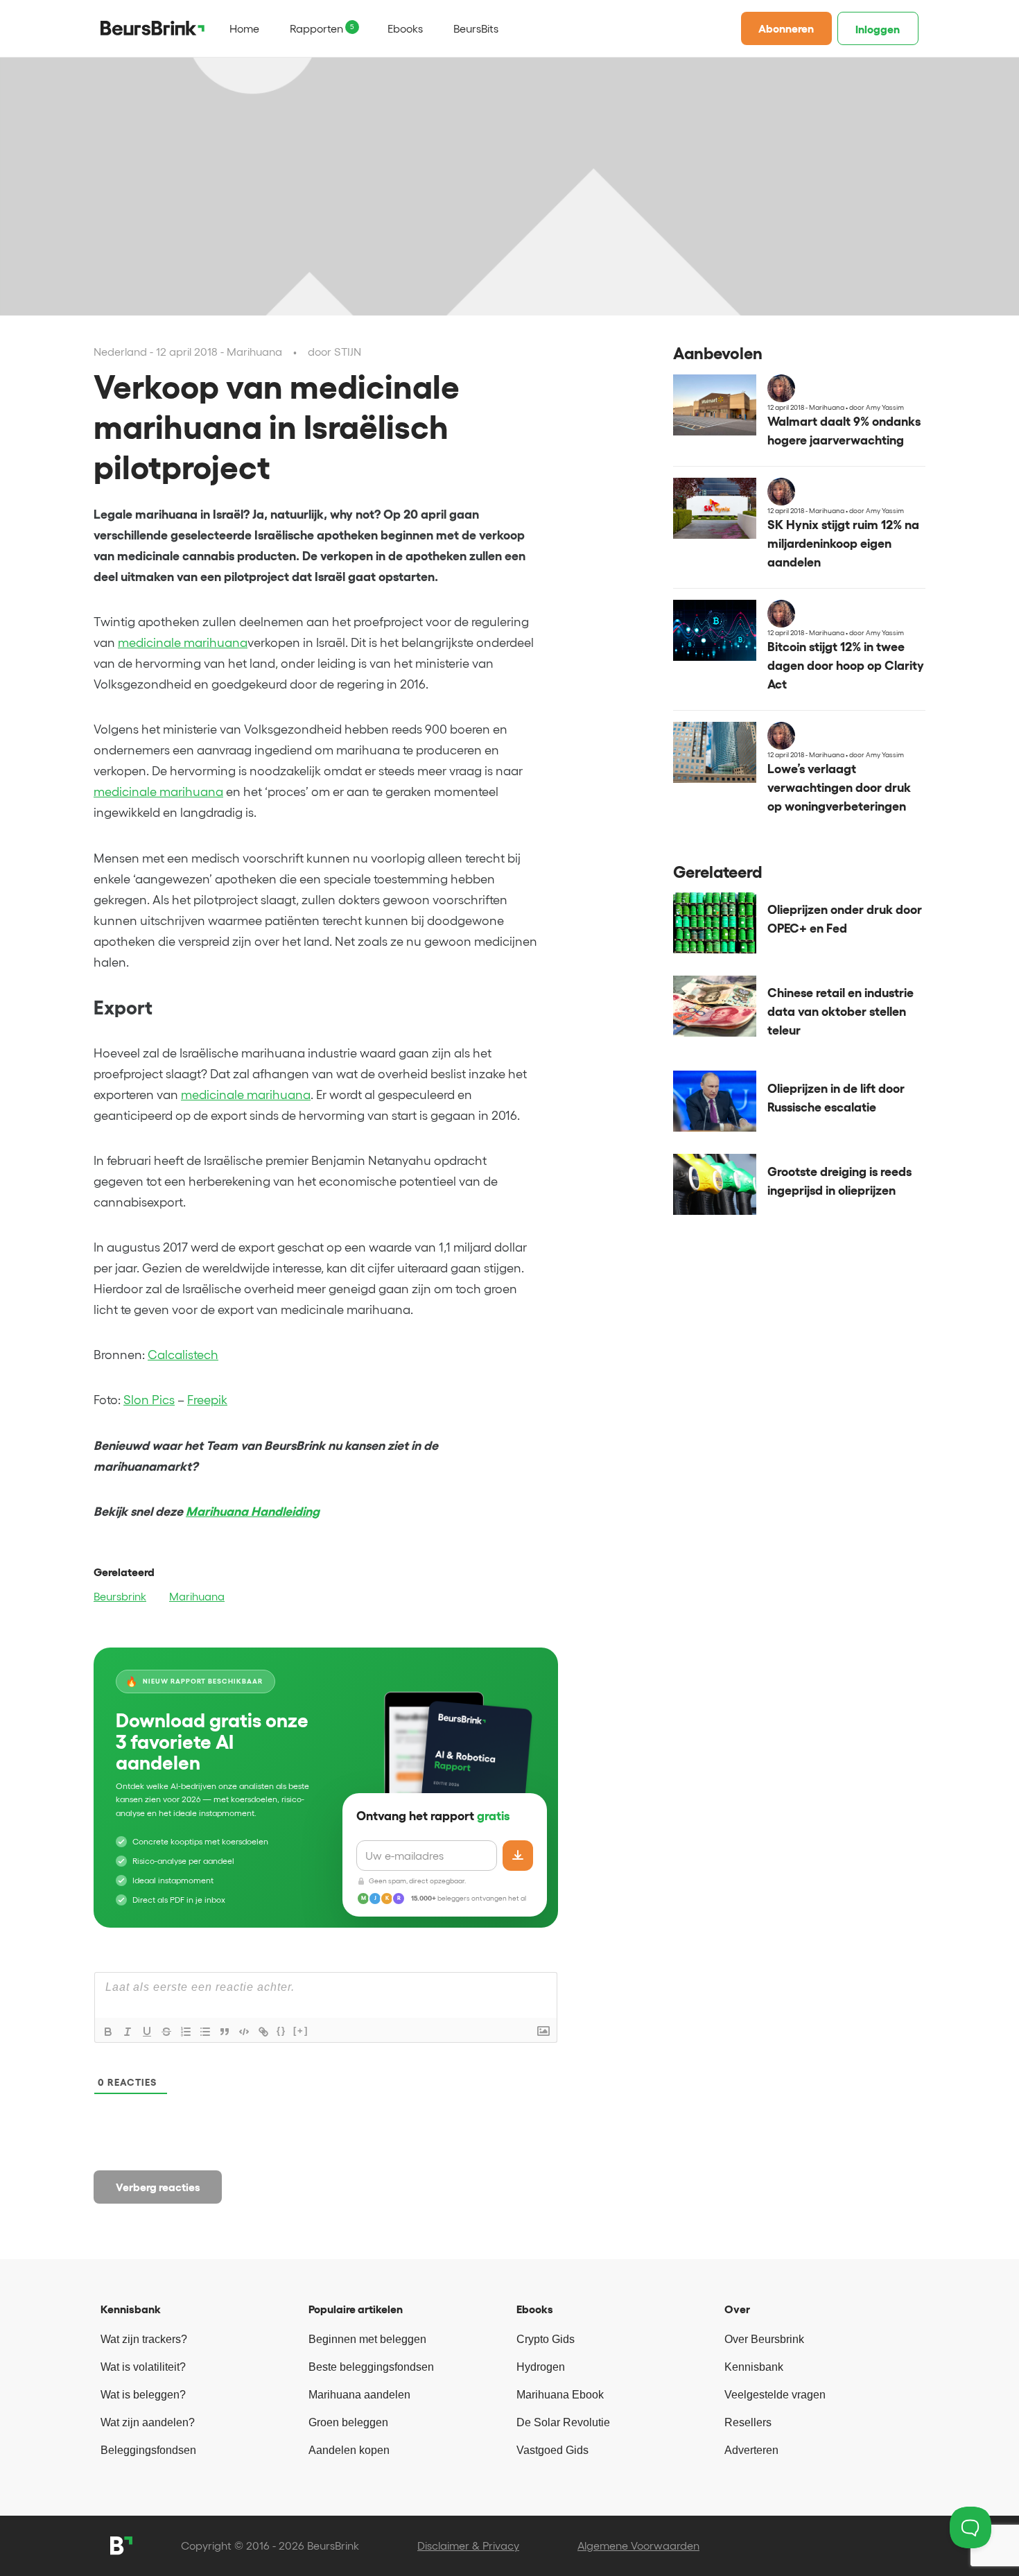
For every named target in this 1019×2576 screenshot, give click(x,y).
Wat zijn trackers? (144, 2339)
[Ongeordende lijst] (205, 2032)
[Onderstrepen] (147, 2032)
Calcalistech (183, 1355)
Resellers (748, 2422)
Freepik (207, 1400)
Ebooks (405, 28)
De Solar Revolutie (563, 2422)
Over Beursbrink (764, 2339)
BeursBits (476, 28)
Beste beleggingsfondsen (371, 2367)
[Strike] (166, 2032)
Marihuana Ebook (560, 2395)
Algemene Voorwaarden (638, 2545)
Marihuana (197, 1596)
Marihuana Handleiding (253, 1512)
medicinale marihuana (183, 643)
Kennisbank (754, 2367)
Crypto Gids (546, 2339)
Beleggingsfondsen (148, 2450)
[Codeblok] (244, 2032)
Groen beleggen (348, 2422)
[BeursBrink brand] (153, 28)
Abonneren (786, 28)
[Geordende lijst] (186, 2032)
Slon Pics (149, 1400)
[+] (301, 2031)
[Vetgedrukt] (108, 2032)
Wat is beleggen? (143, 2395)
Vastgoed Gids (552, 2450)
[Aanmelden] (518, 1856)
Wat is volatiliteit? (143, 2367)
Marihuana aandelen (359, 2395)
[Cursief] (128, 2032)
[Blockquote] (225, 2032)
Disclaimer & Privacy (468, 2545)
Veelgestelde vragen (775, 2395)
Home (244, 28)
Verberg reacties (158, 2187)
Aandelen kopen (349, 2450)
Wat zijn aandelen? (148, 2422)
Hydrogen (541, 2367)
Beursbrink (120, 1596)
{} (281, 2031)
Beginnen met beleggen (367, 2339)
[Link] (263, 2032)
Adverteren (751, 2450)
